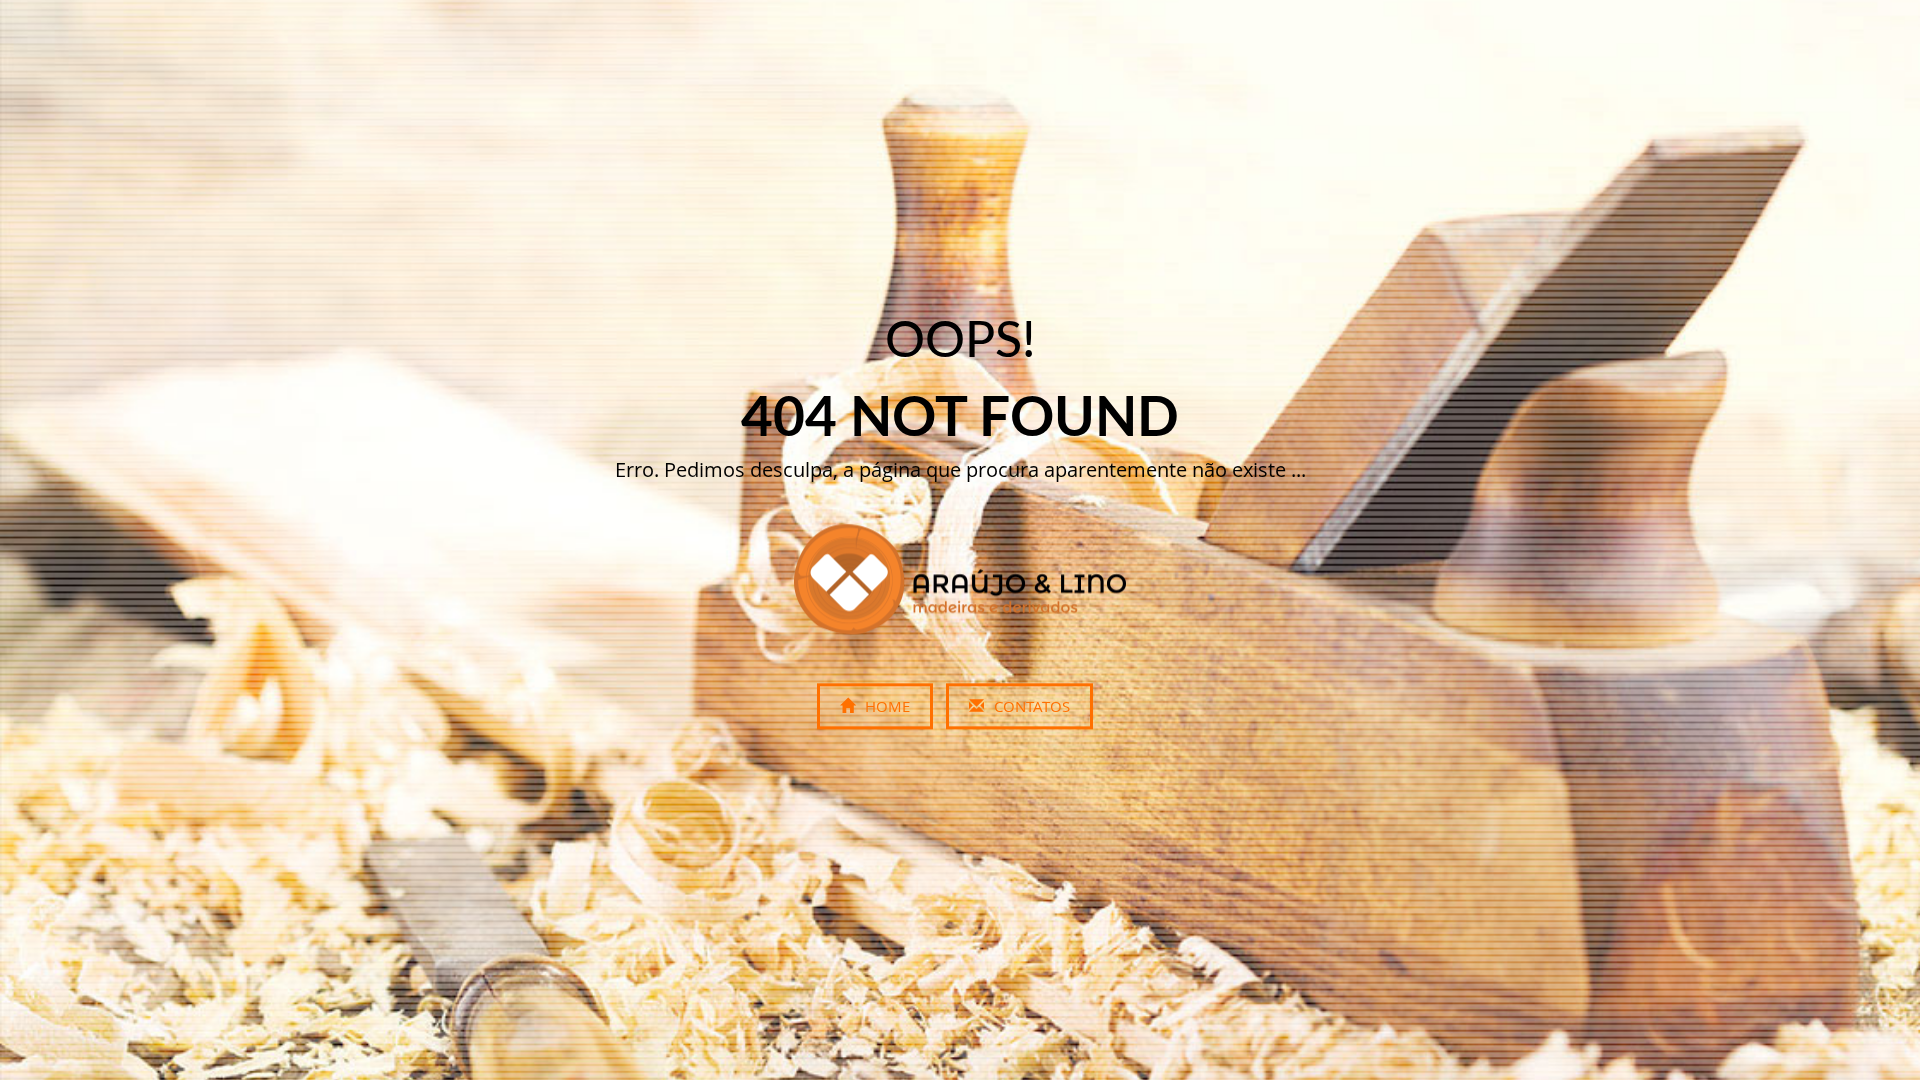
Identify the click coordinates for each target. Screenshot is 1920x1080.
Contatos (1030, 707)
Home (885, 707)
